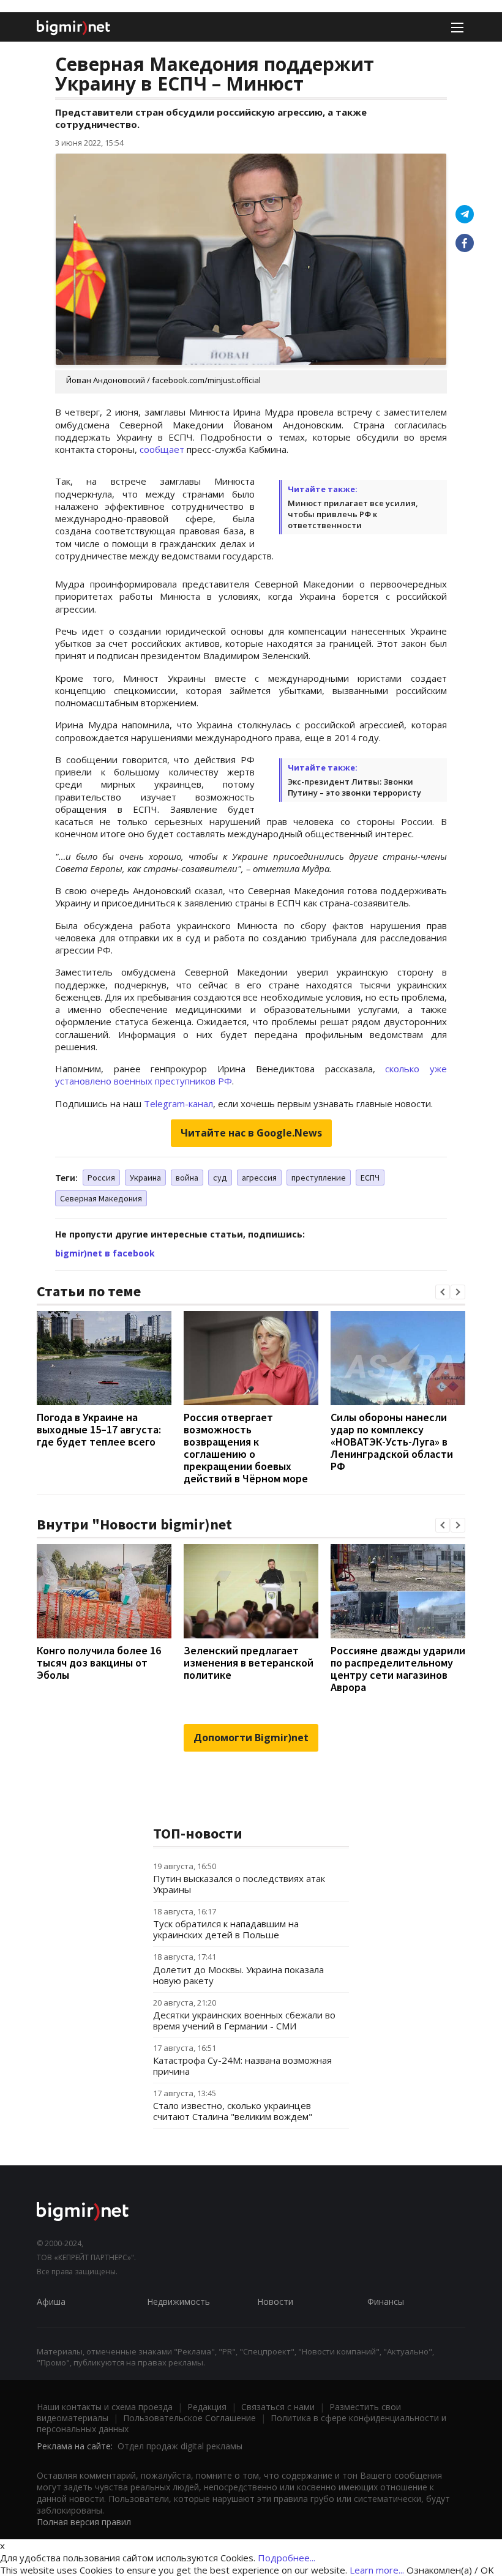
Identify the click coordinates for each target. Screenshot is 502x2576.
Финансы (386, 2302)
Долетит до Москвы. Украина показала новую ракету (238, 1975)
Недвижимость (178, 2302)
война (187, 1178)
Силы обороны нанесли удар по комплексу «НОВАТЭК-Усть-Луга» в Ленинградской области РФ (392, 1442)
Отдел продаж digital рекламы (180, 2446)
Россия (101, 1178)
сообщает (162, 449)
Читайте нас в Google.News (251, 1133)
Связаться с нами (278, 2407)
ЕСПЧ (370, 1178)
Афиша (51, 2302)
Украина (145, 1178)
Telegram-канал (178, 1103)
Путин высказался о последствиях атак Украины (239, 1884)
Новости (275, 2302)
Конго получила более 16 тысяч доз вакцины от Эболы (99, 1663)
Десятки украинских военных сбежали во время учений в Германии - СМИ (244, 2020)
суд (220, 1178)
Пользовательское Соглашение (189, 2418)
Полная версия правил (84, 2522)
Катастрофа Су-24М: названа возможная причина (242, 2066)
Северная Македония (101, 1198)
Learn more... (377, 2570)
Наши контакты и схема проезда (105, 2407)
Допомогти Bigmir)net (251, 1738)
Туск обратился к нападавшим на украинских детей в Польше (226, 1929)
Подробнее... (287, 2558)
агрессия (259, 1178)
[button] (443, 1292)
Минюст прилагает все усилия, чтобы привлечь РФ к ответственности (353, 514)
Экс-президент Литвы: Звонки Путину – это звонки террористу (354, 787)
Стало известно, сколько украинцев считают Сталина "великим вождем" (233, 2111)
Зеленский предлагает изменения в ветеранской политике (249, 1663)
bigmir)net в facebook (105, 1253)
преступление (319, 1178)
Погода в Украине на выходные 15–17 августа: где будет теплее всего (99, 1429)
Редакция (207, 2407)
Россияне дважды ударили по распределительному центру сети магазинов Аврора (398, 1669)
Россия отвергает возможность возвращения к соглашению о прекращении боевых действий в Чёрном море (246, 1448)
